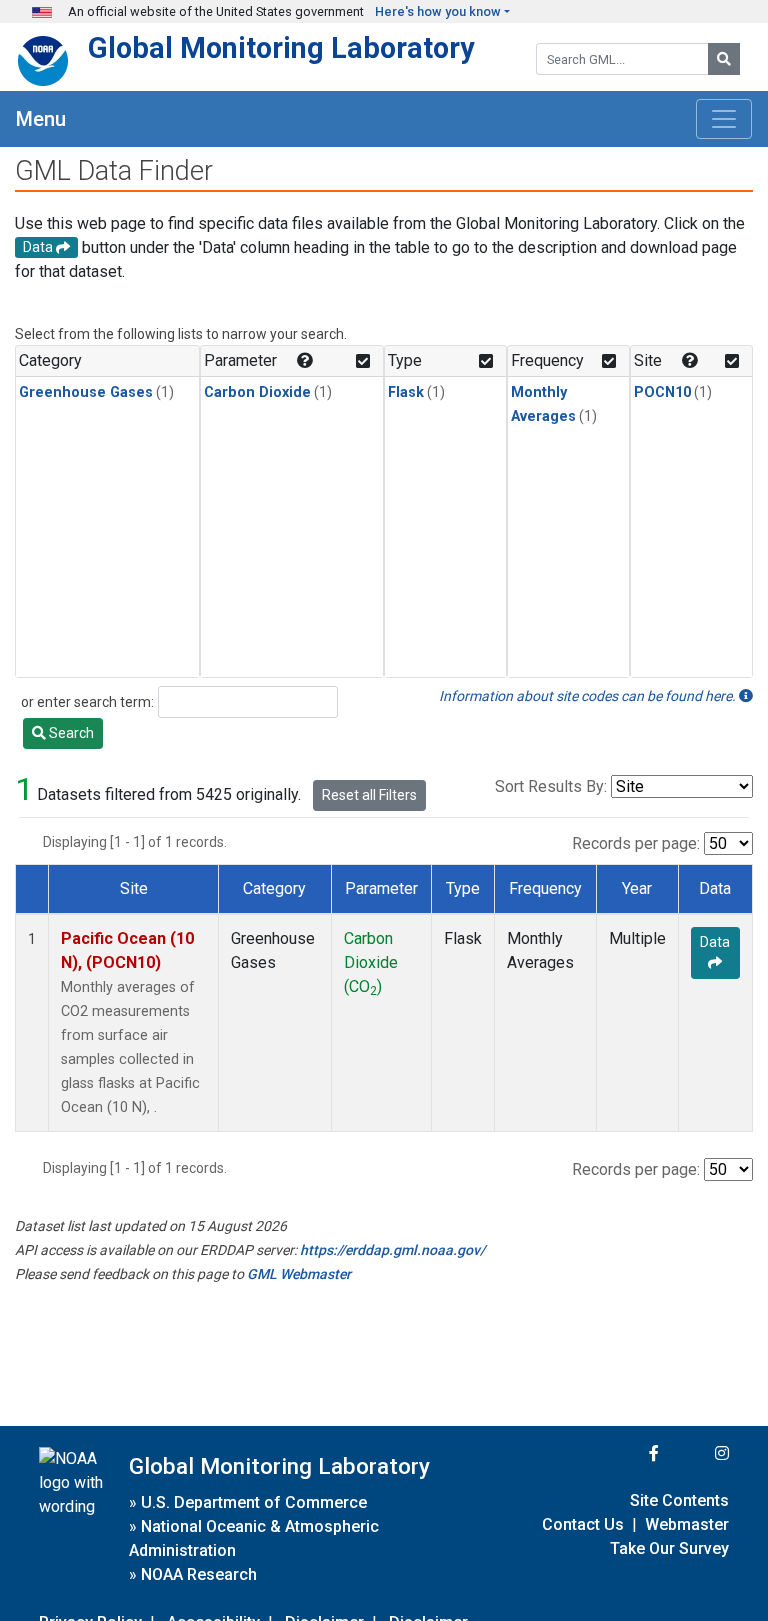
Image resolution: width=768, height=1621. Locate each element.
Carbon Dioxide (257, 392)
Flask (406, 392)
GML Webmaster (299, 1274)
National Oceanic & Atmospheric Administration (254, 1538)
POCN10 (662, 392)
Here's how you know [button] (438, 11)
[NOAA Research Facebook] (627, 1453)
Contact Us (583, 1524)
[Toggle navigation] (724, 119)
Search (70, 733)
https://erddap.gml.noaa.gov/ (392, 1250)
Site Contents (679, 1500)
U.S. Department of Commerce (254, 1502)
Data (715, 942)
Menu (41, 119)
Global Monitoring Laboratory (281, 48)
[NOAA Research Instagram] (696, 1453)
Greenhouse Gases (86, 392)
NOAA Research (199, 1574)
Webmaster (687, 1524)
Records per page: (636, 843)
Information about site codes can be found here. (589, 696)
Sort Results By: (551, 786)
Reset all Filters (369, 795)
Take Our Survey (669, 1548)
